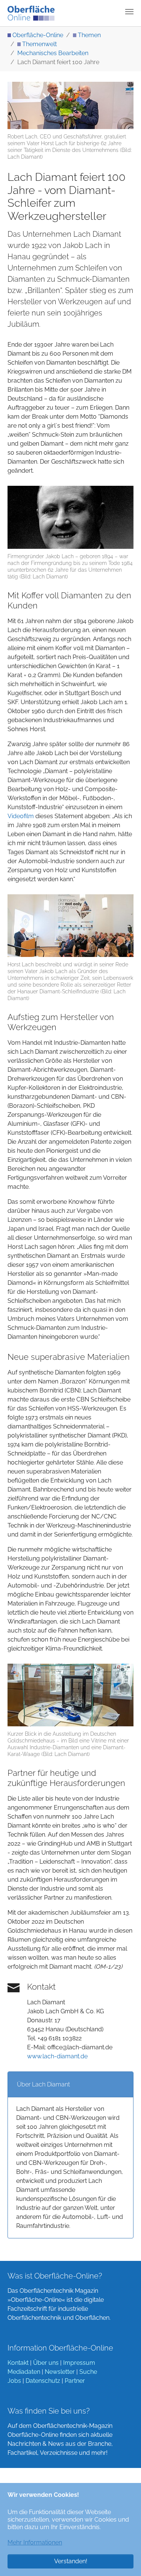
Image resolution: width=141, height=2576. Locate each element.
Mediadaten (24, 2372)
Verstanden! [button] (71, 2561)
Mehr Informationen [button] (35, 2542)
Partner (75, 2381)
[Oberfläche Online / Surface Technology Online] (31, 13)
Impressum (79, 2363)
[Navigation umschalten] (129, 12)
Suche (88, 2372)
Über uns (46, 2363)
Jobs (14, 2381)
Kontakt (18, 2363)
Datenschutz (43, 2381)
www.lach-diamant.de (57, 2056)
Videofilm (21, 816)
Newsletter (60, 2372)
